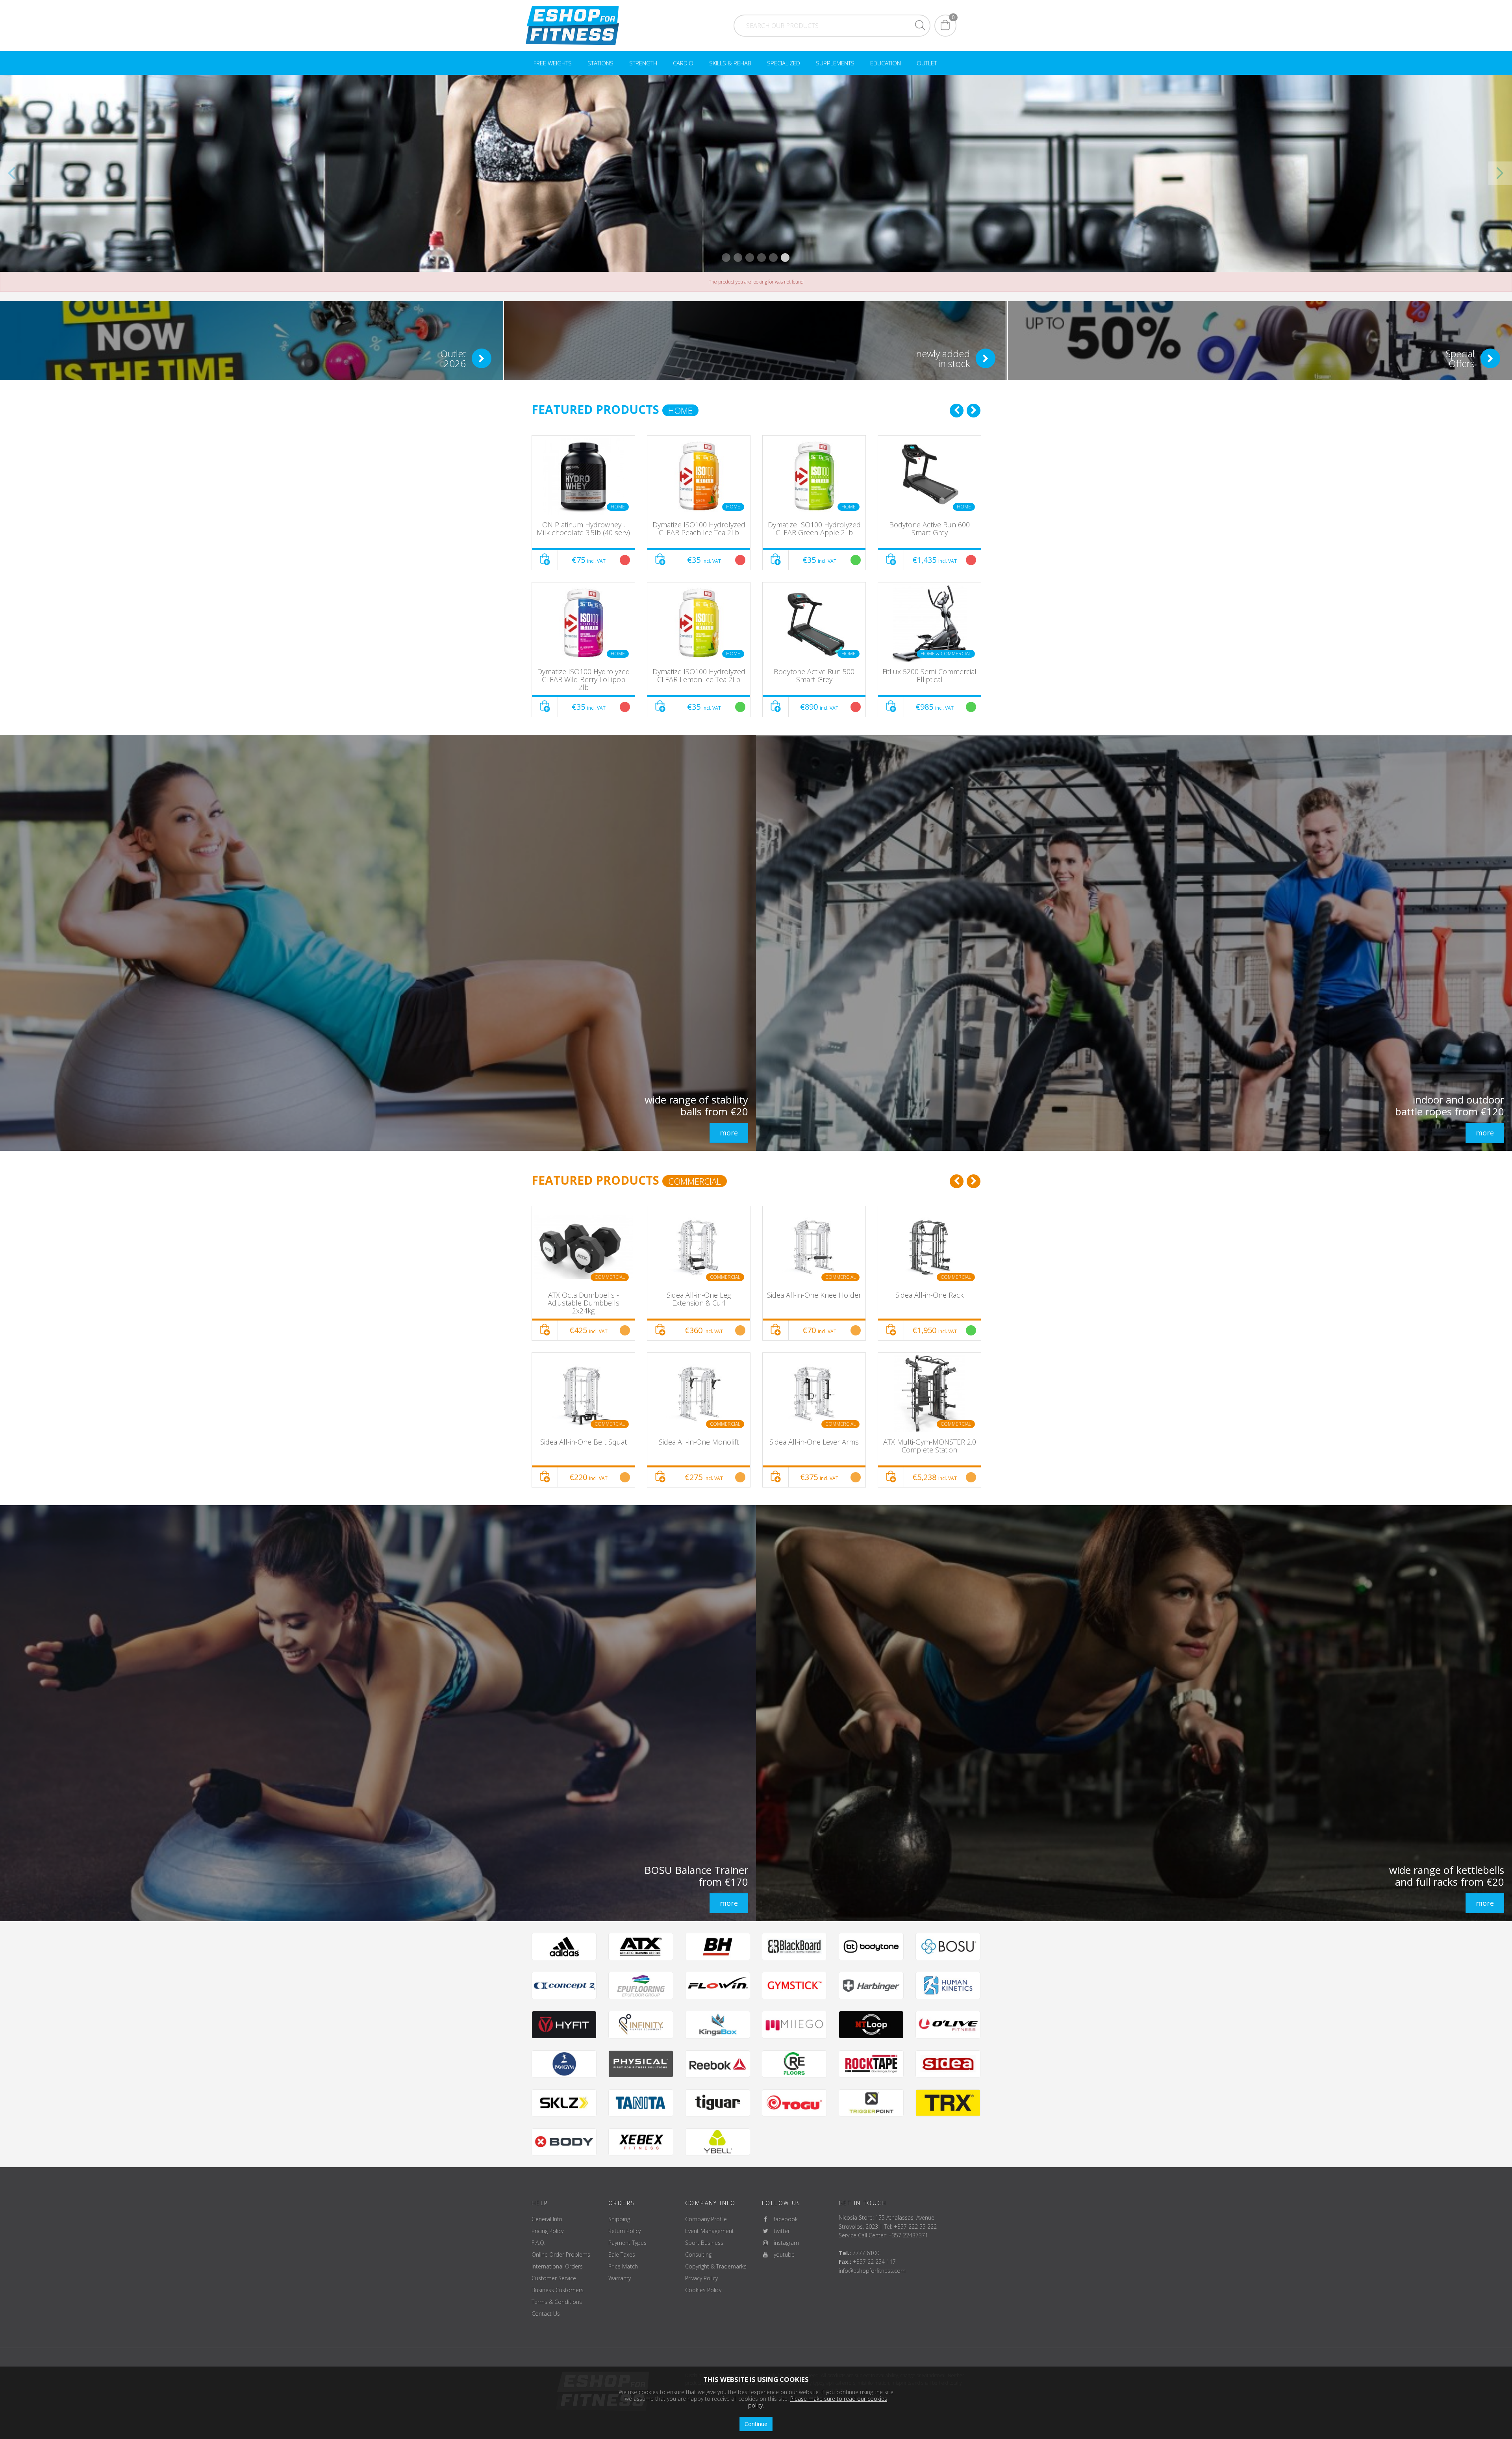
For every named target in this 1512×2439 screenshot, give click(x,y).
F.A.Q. (538, 2243)
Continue (756, 2424)
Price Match (623, 2266)
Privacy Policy (701, 2278)
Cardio (683, 63)
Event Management (710, 2231)
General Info (547, 2219)
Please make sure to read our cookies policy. (818, 2402)
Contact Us (546, 2314)
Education (886, 63)
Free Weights (553, 63)
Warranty (620, 2278)
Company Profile (706, 2219)
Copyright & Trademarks (716, 2266)
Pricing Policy (548, 2231)
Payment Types (627, 2243)
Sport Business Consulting (704, 2249)
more (729, 1133)
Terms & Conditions (557, 2302)
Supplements (835, 63)
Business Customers (558, 2290)
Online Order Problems (561, 2254)
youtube (782, 2254)
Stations (600, 63)
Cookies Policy (703, 2290)
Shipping (619, 2219)
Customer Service (554, 2278)
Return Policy (624, 2231)
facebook (783, 2219)
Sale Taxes (622, 2254)
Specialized (784, 63)
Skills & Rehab (730, 63)
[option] (583, 576)
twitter (779, 2231)
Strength (643, 63)
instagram (784, 2243)
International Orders (557, 2266)
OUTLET (927, 63)
